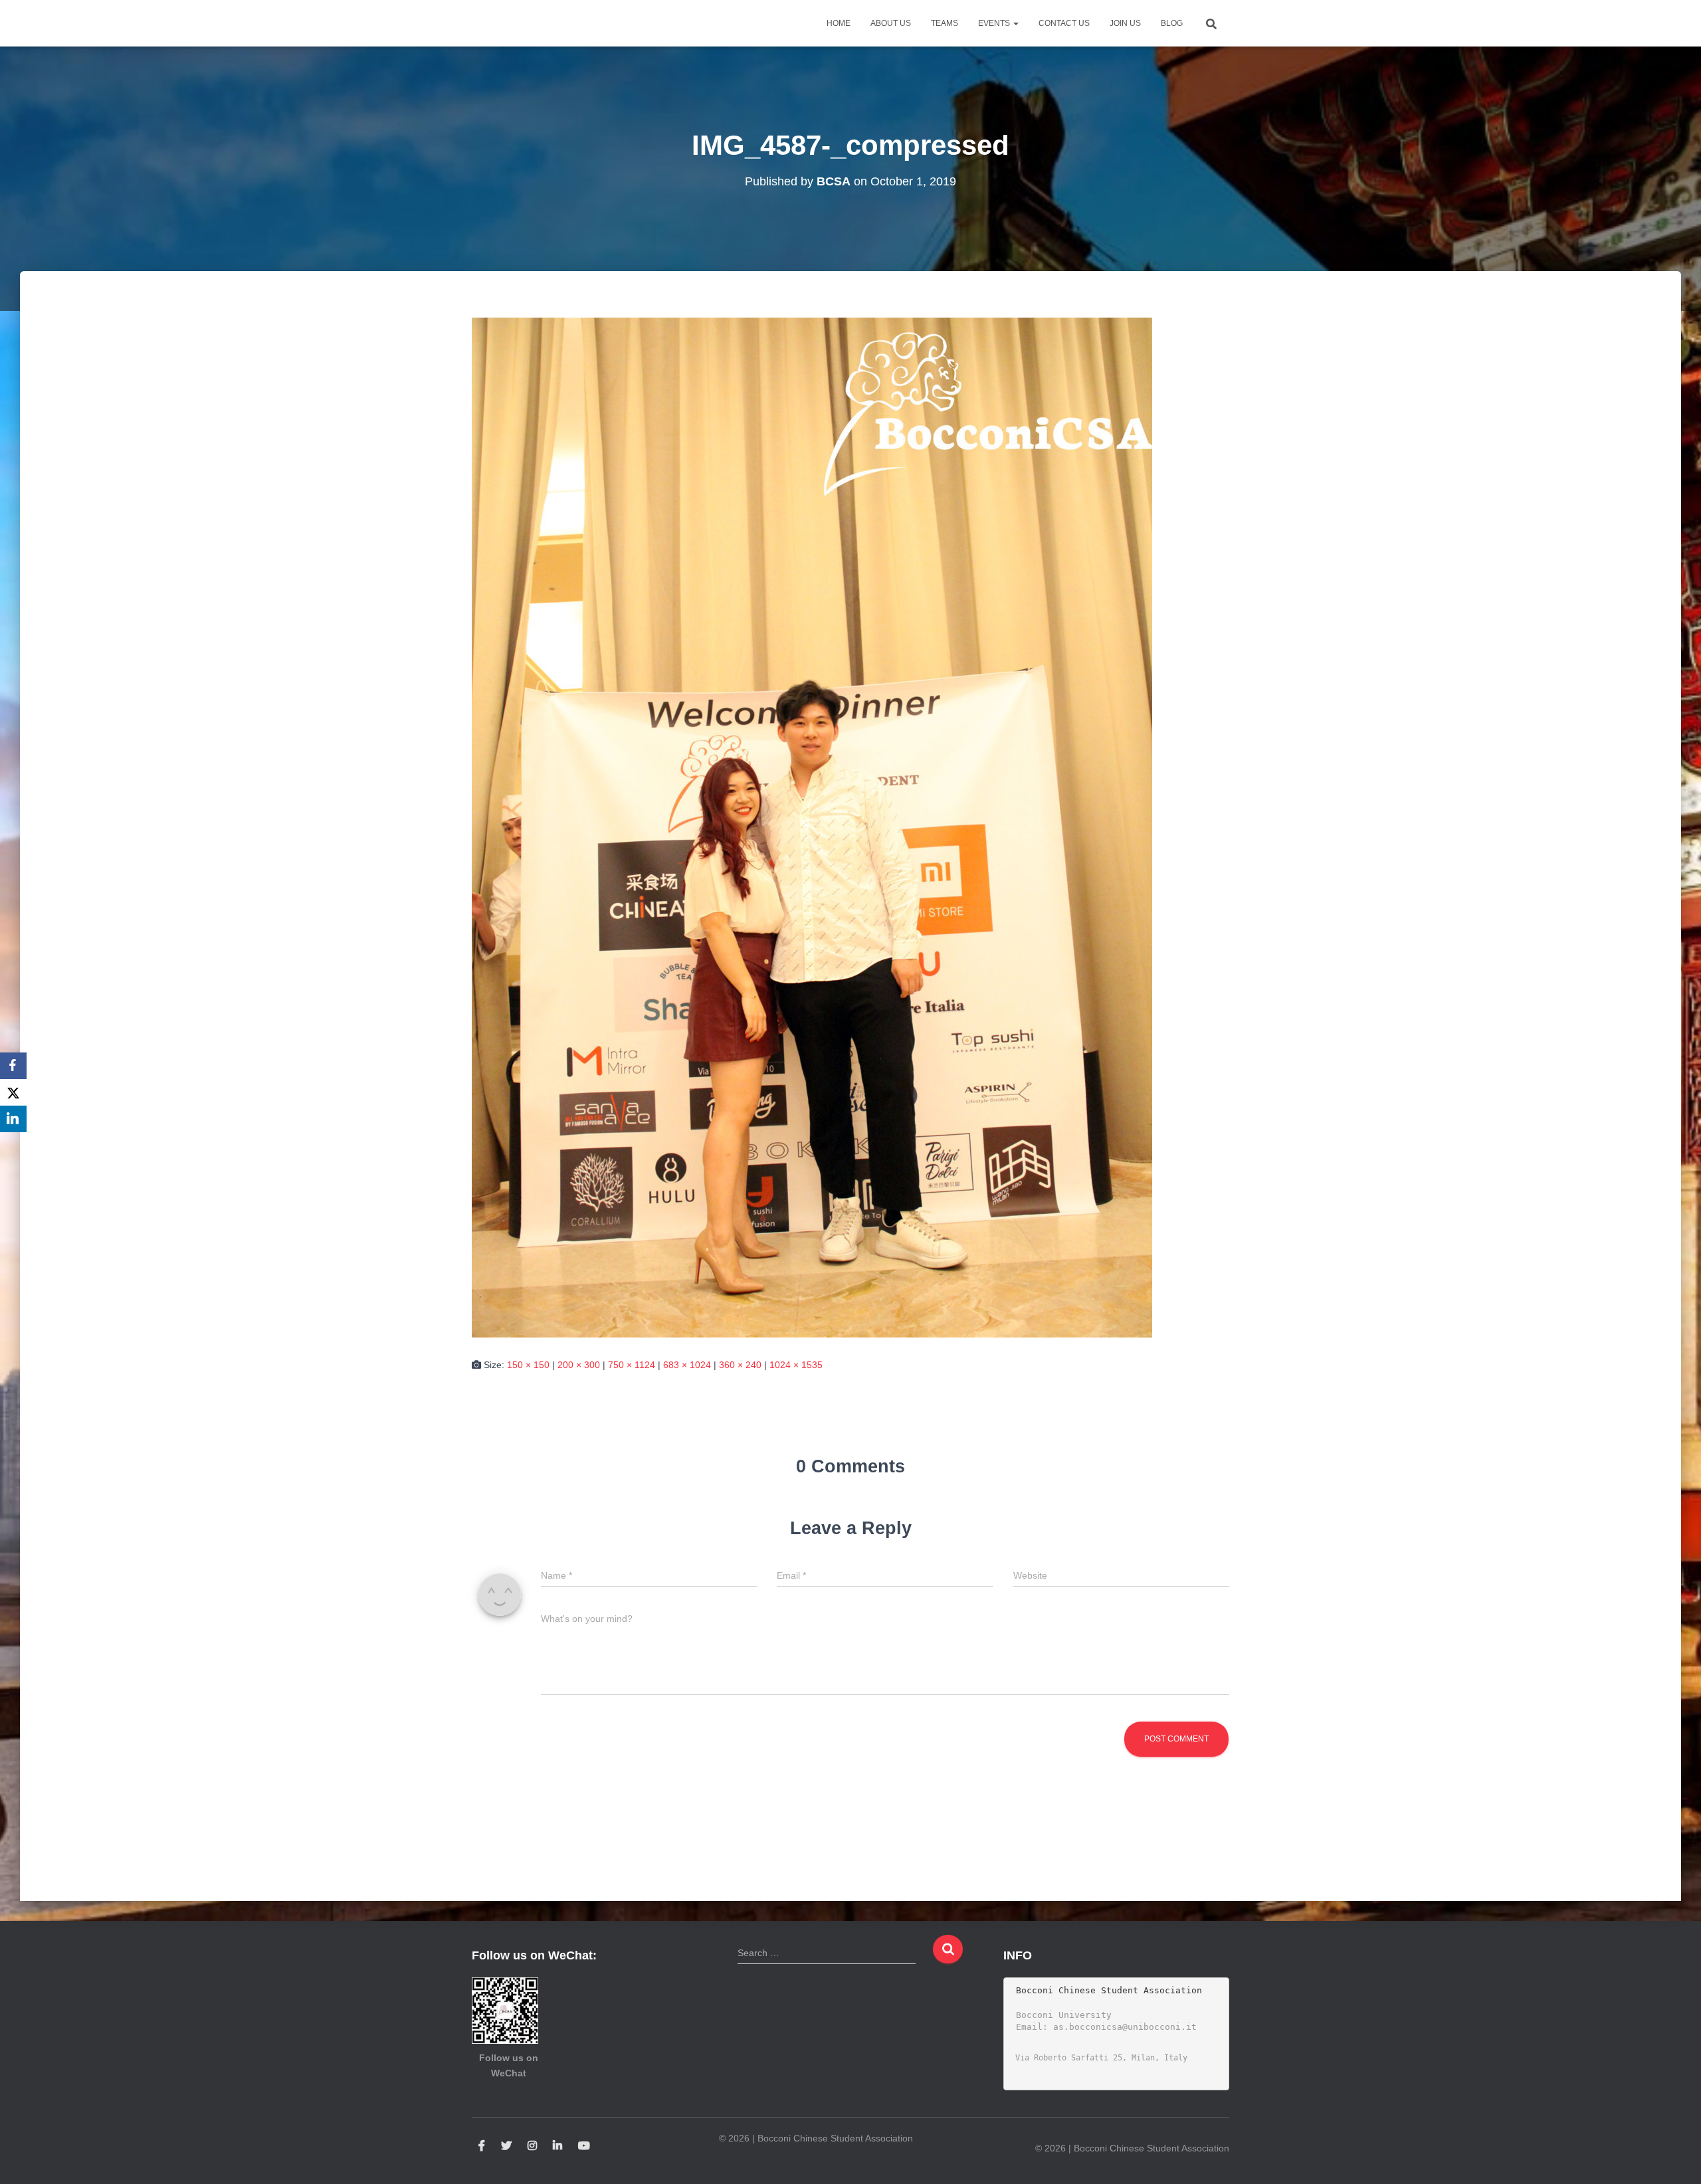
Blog (1172, 23)
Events (995, 23)
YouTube (584, 2146)
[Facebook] (13, 1066)
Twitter (506, 2146)
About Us (891, 23)
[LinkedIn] (13, 1119)
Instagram (532, 2146)
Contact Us (1064, 23)
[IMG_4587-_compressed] (812, 827)
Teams (945, 23)
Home (839, 23)
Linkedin (557, 2146)
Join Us (1125, 23)
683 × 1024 (687, 1365)
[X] (13, 1092)
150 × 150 (528, 1365)
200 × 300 (579, 1365)
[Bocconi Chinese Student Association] (505, 23)
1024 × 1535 (796, 1365)
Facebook (482, 2146)
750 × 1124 (632, 1365)
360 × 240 (740, 1365)
